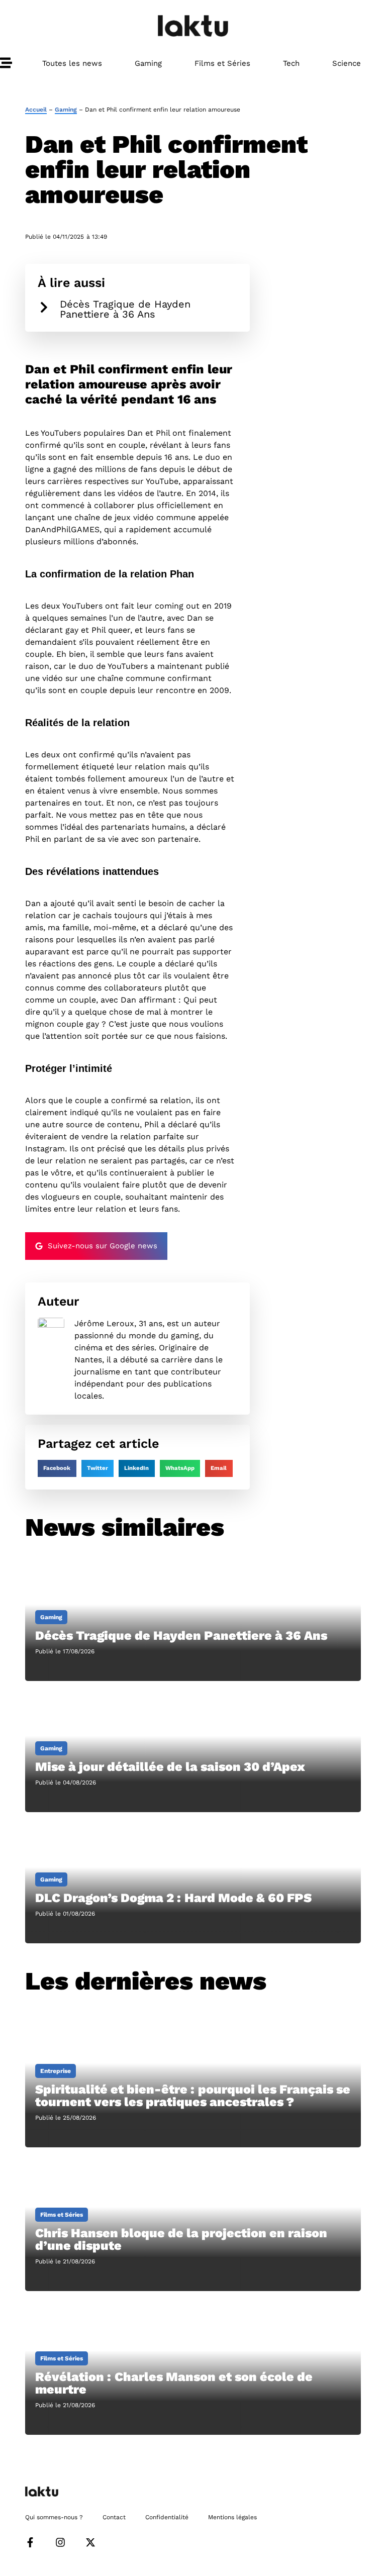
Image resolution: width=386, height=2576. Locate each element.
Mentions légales (232, 2517)
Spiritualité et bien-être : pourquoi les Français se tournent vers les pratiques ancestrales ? (193, 2096)
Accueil (36, 110)
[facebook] (30, 2542)
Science (347, 63)
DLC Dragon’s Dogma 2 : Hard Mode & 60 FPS (173, 1898)
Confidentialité (167, 2517)
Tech (291, 63)
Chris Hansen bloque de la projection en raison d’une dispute (181, 2239)
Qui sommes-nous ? (54, 2517)
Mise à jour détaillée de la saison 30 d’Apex (170, 1767)
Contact (114, 2517)
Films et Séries (222, 63)
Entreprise (56, 2071)
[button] (57, 1468)
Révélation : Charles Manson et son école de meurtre (174, 2383)
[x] (90, 2542)
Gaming (148, 63)
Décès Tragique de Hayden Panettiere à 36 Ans (125, 309)
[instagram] (60, 2542)
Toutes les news (72, 63)
